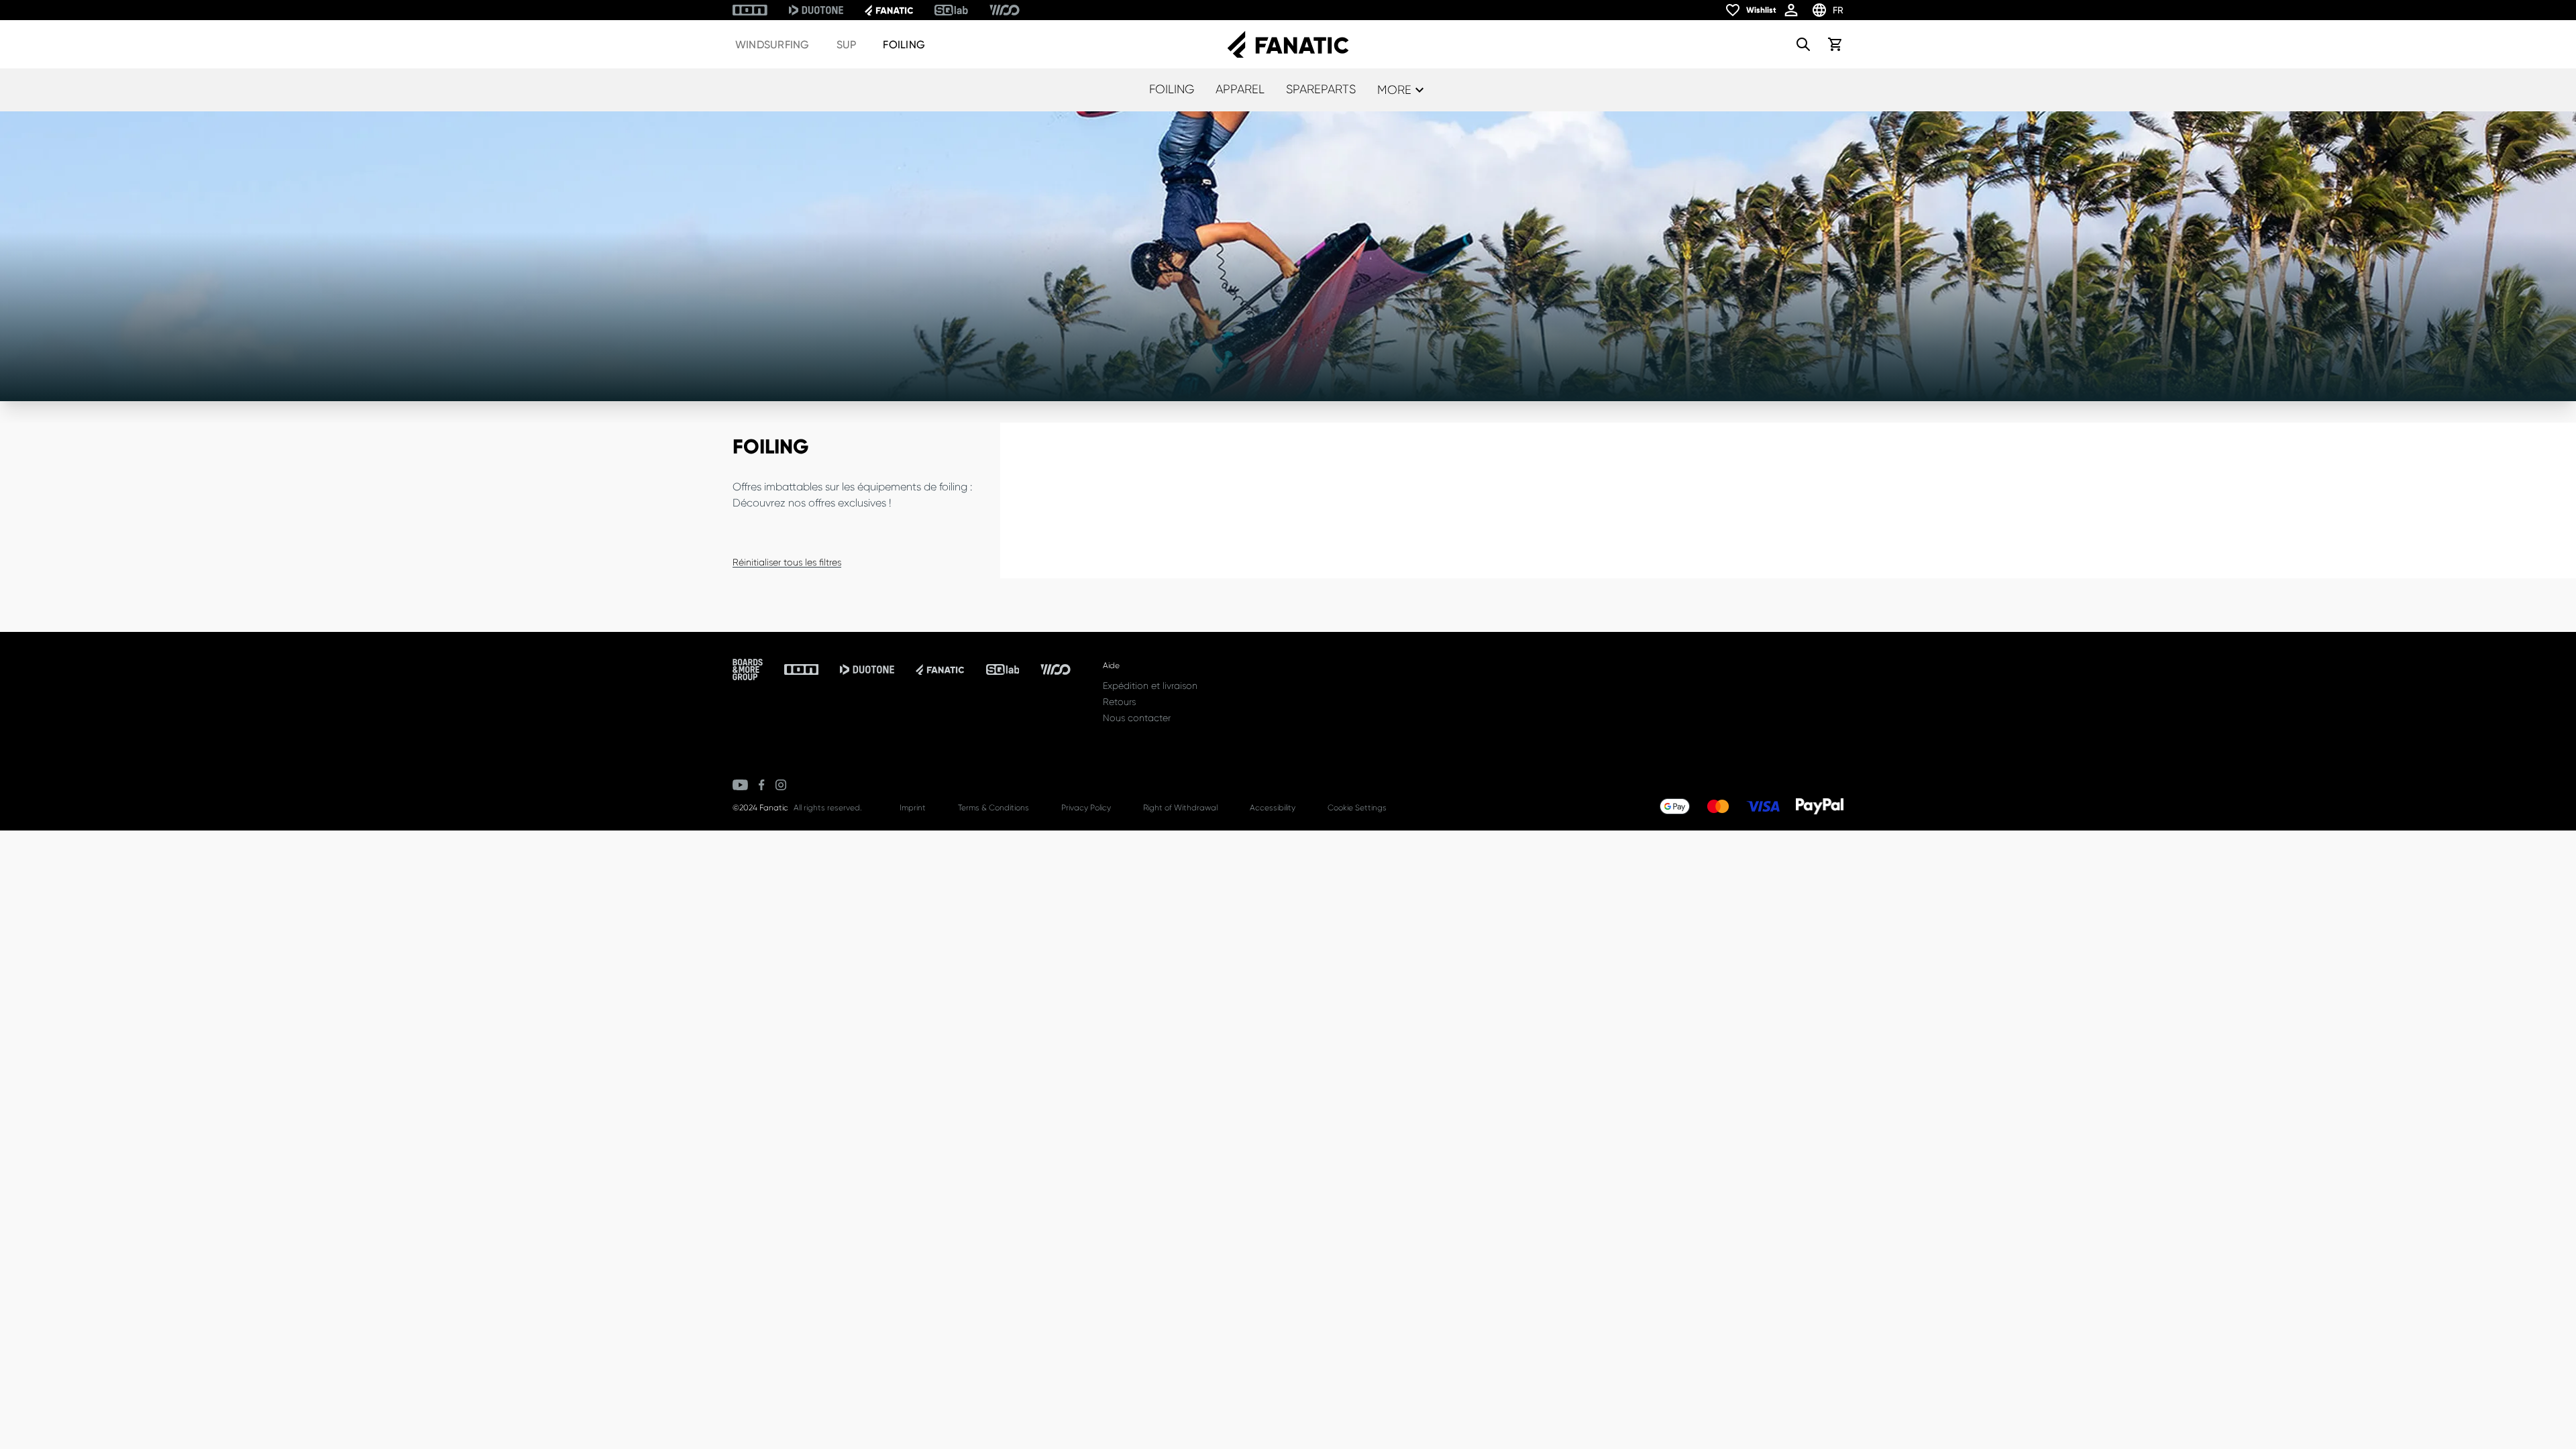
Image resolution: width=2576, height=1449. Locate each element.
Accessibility (1273, 808)
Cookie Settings (1357, 808)
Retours (1119, 702)
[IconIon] (750, 10)
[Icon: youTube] (740, 785)
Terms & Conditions (994, 808)
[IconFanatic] (889, 10)
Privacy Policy (1086, 808)
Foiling (904, 45)
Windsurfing (772, 45)
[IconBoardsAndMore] (748, 669)
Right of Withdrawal (1180, 808)
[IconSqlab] (951, 10)
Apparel (1240, 89)
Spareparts (1321, 89)
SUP (847, 45)
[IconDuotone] (816, 10)
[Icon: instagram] (781, 785)
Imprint (913, 808)
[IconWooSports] (1005, 10)
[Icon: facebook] (762, 785)
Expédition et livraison (1150, 686)
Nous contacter (1137, 718)
